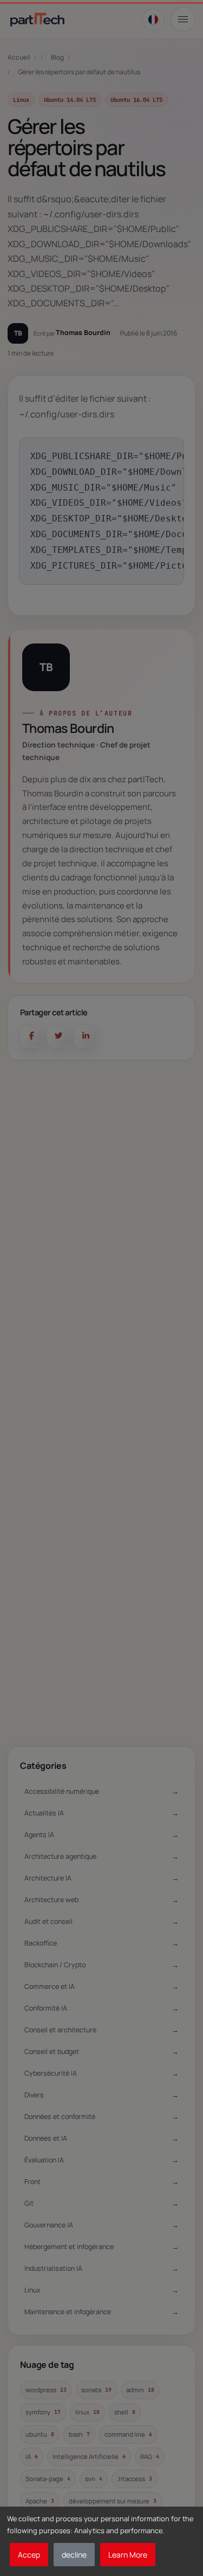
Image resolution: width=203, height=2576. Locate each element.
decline (74, 2555)
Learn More (128, 2555)
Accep (29, 2555)
